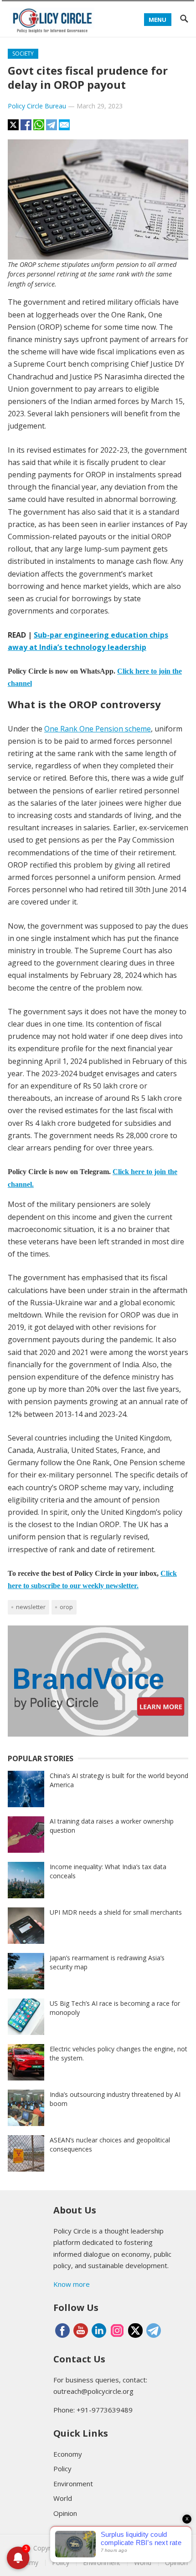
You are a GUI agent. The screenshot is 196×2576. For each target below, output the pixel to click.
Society (23, 54)
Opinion (65, 2513)
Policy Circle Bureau (37, 106)
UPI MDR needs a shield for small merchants (116, 1912)
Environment (73, 2484)
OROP (66, 1607)
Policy (62, 2469)
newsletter (31, 1607)
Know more (72, 2284)
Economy (68, 2454)
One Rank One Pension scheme (98, 729)
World (63, 2498)
